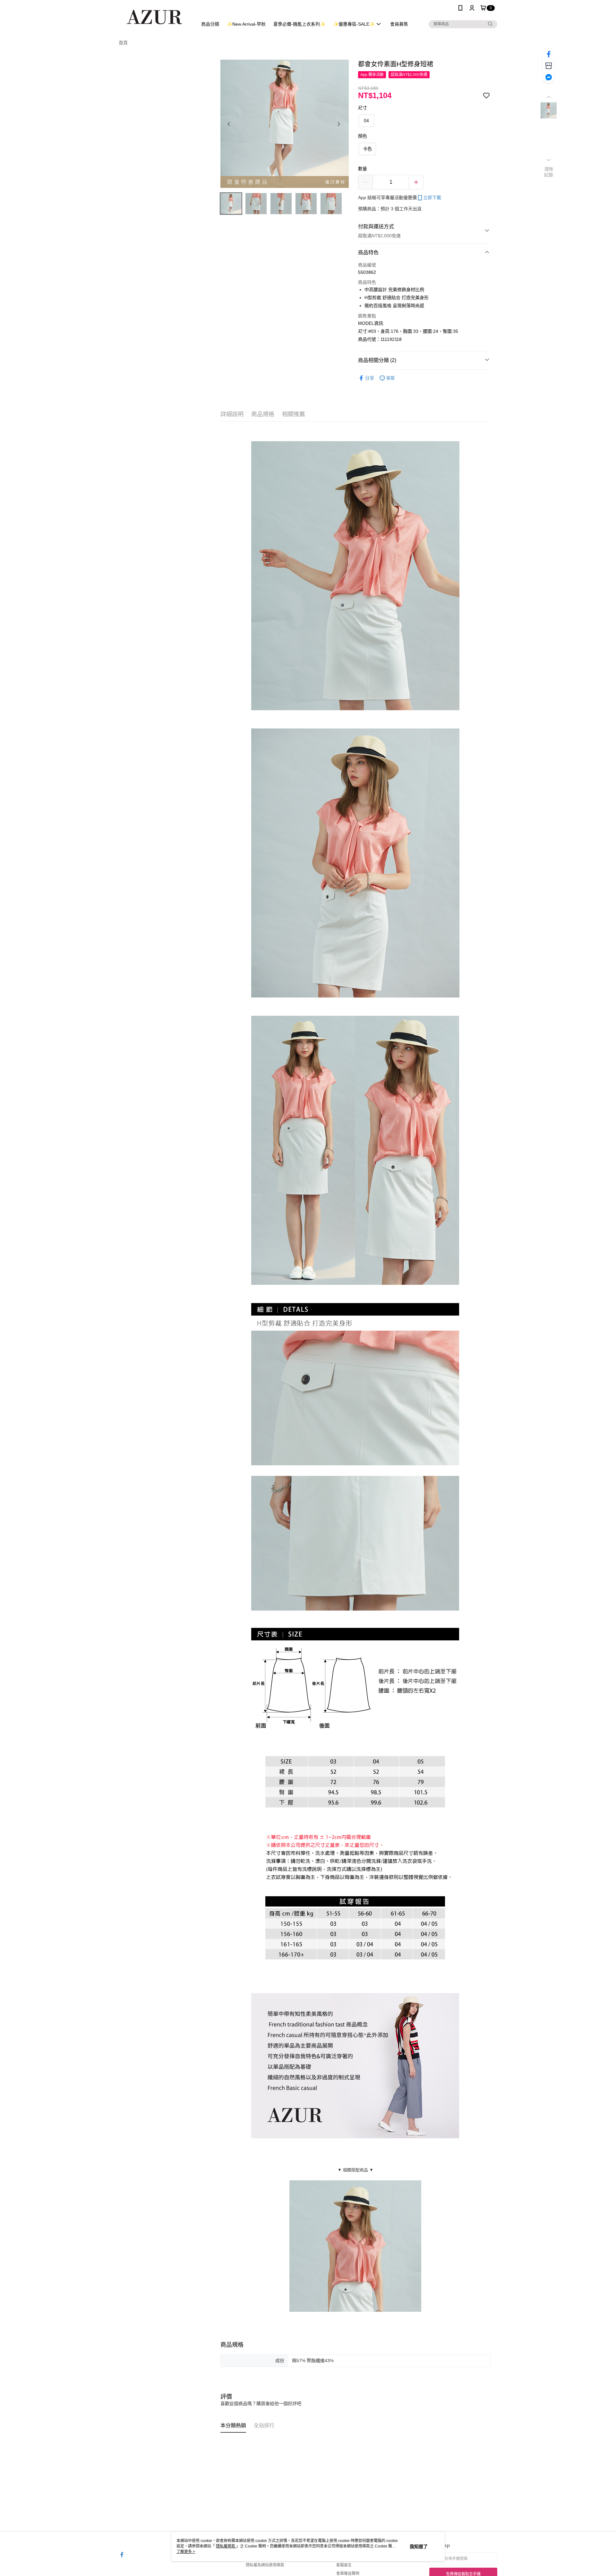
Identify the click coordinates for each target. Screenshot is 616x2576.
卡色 (367, 149)
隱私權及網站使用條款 (265, 2565)
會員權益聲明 (348, 2573)
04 (366, 121)
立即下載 (432, 198)
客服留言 (344, 2565)
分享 (370, 378)
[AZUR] (154, 17)
